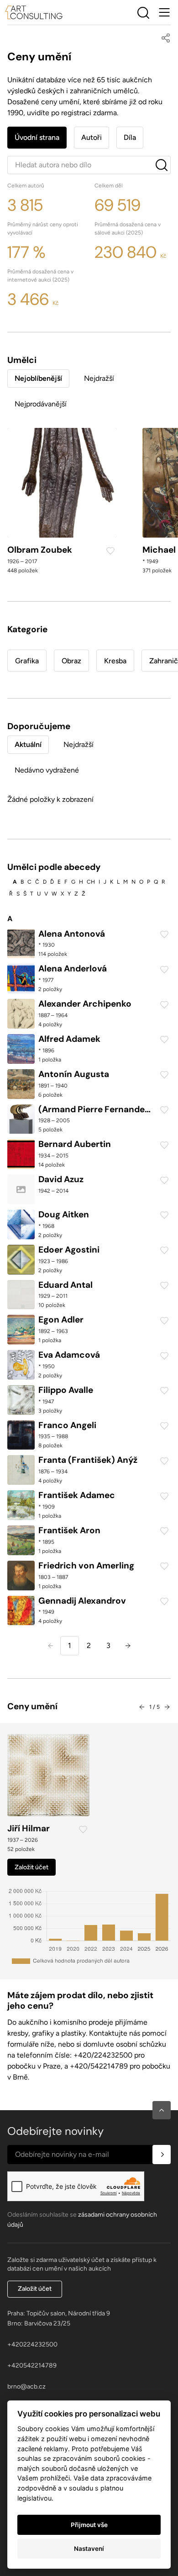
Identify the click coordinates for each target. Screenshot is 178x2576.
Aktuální (28, 744)
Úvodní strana (37, 137)
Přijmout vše (89, 2525)
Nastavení (89, 2549)
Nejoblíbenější (38, 378)
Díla (130, 137)
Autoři (92, 137)
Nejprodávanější (41, 404)
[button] (162, 2110)
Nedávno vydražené (47, 770)
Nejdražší (99, 378)
